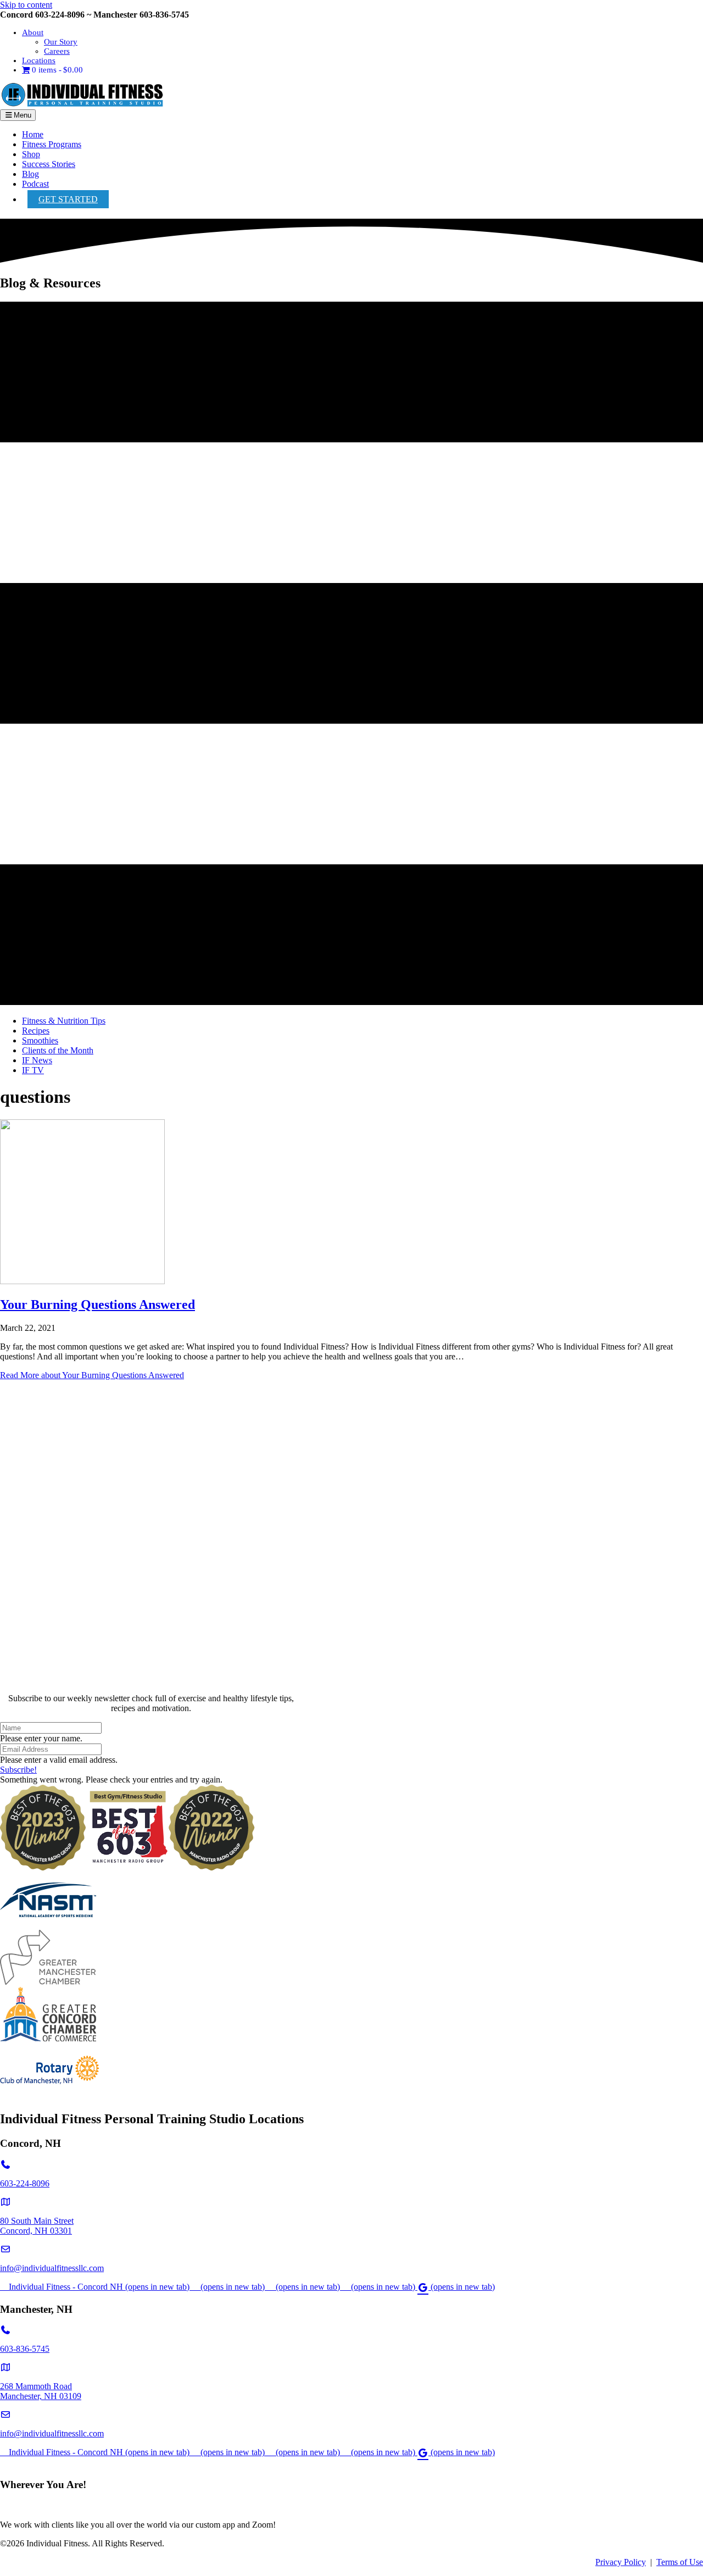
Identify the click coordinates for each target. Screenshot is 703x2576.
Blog (30, 174)
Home (33, 134)
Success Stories (49, 164)
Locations (39, 60)
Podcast (35, 184)
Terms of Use (680, 2562)
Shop (31, 154)
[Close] (151, 1680)
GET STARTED (68, 199)
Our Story (61, 42)
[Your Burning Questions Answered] (82, 1281)
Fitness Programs (52, 144)
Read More (92, 1375)
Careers (57, 51)
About (33, 32)
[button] (18, 1770)
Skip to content (26, 5)
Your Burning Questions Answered (97, 1304)
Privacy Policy (621, 2562)
